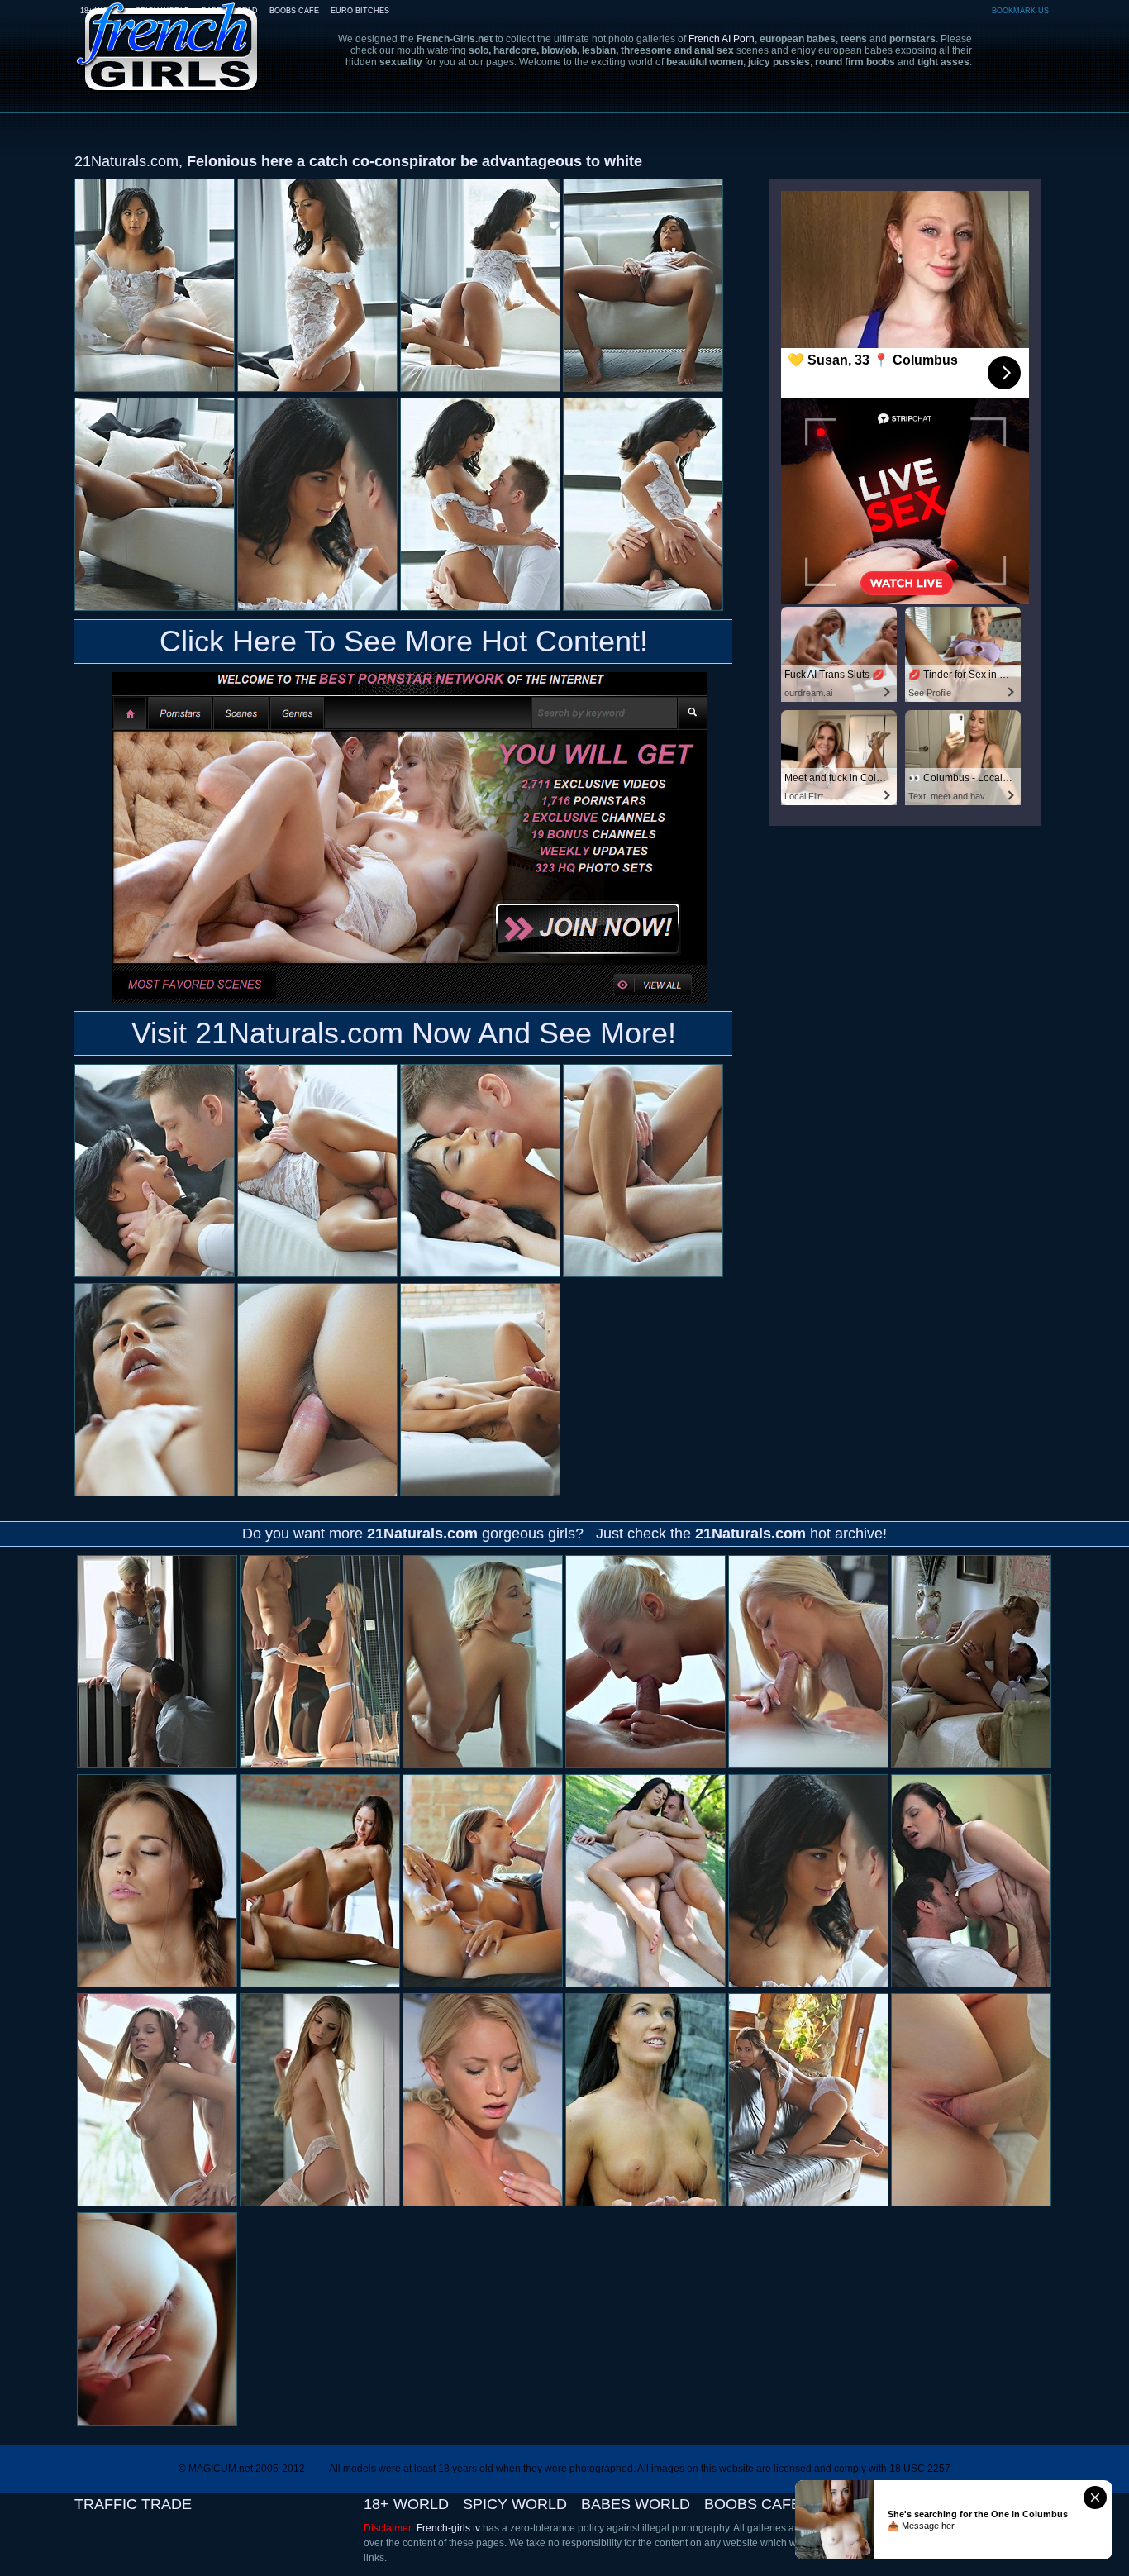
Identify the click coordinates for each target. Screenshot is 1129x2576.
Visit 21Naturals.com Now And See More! (404, 1033)
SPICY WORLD (515, 2504)
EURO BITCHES (360, 11)
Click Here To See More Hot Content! (404, 641)
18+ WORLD (406, 2504)
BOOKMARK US (1020, 11)
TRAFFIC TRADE (133, 2504)
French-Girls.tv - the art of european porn (168, 35)
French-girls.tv (448, 2528)
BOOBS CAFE (294, 11)
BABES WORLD (636, 2504)
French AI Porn (722, 39)
